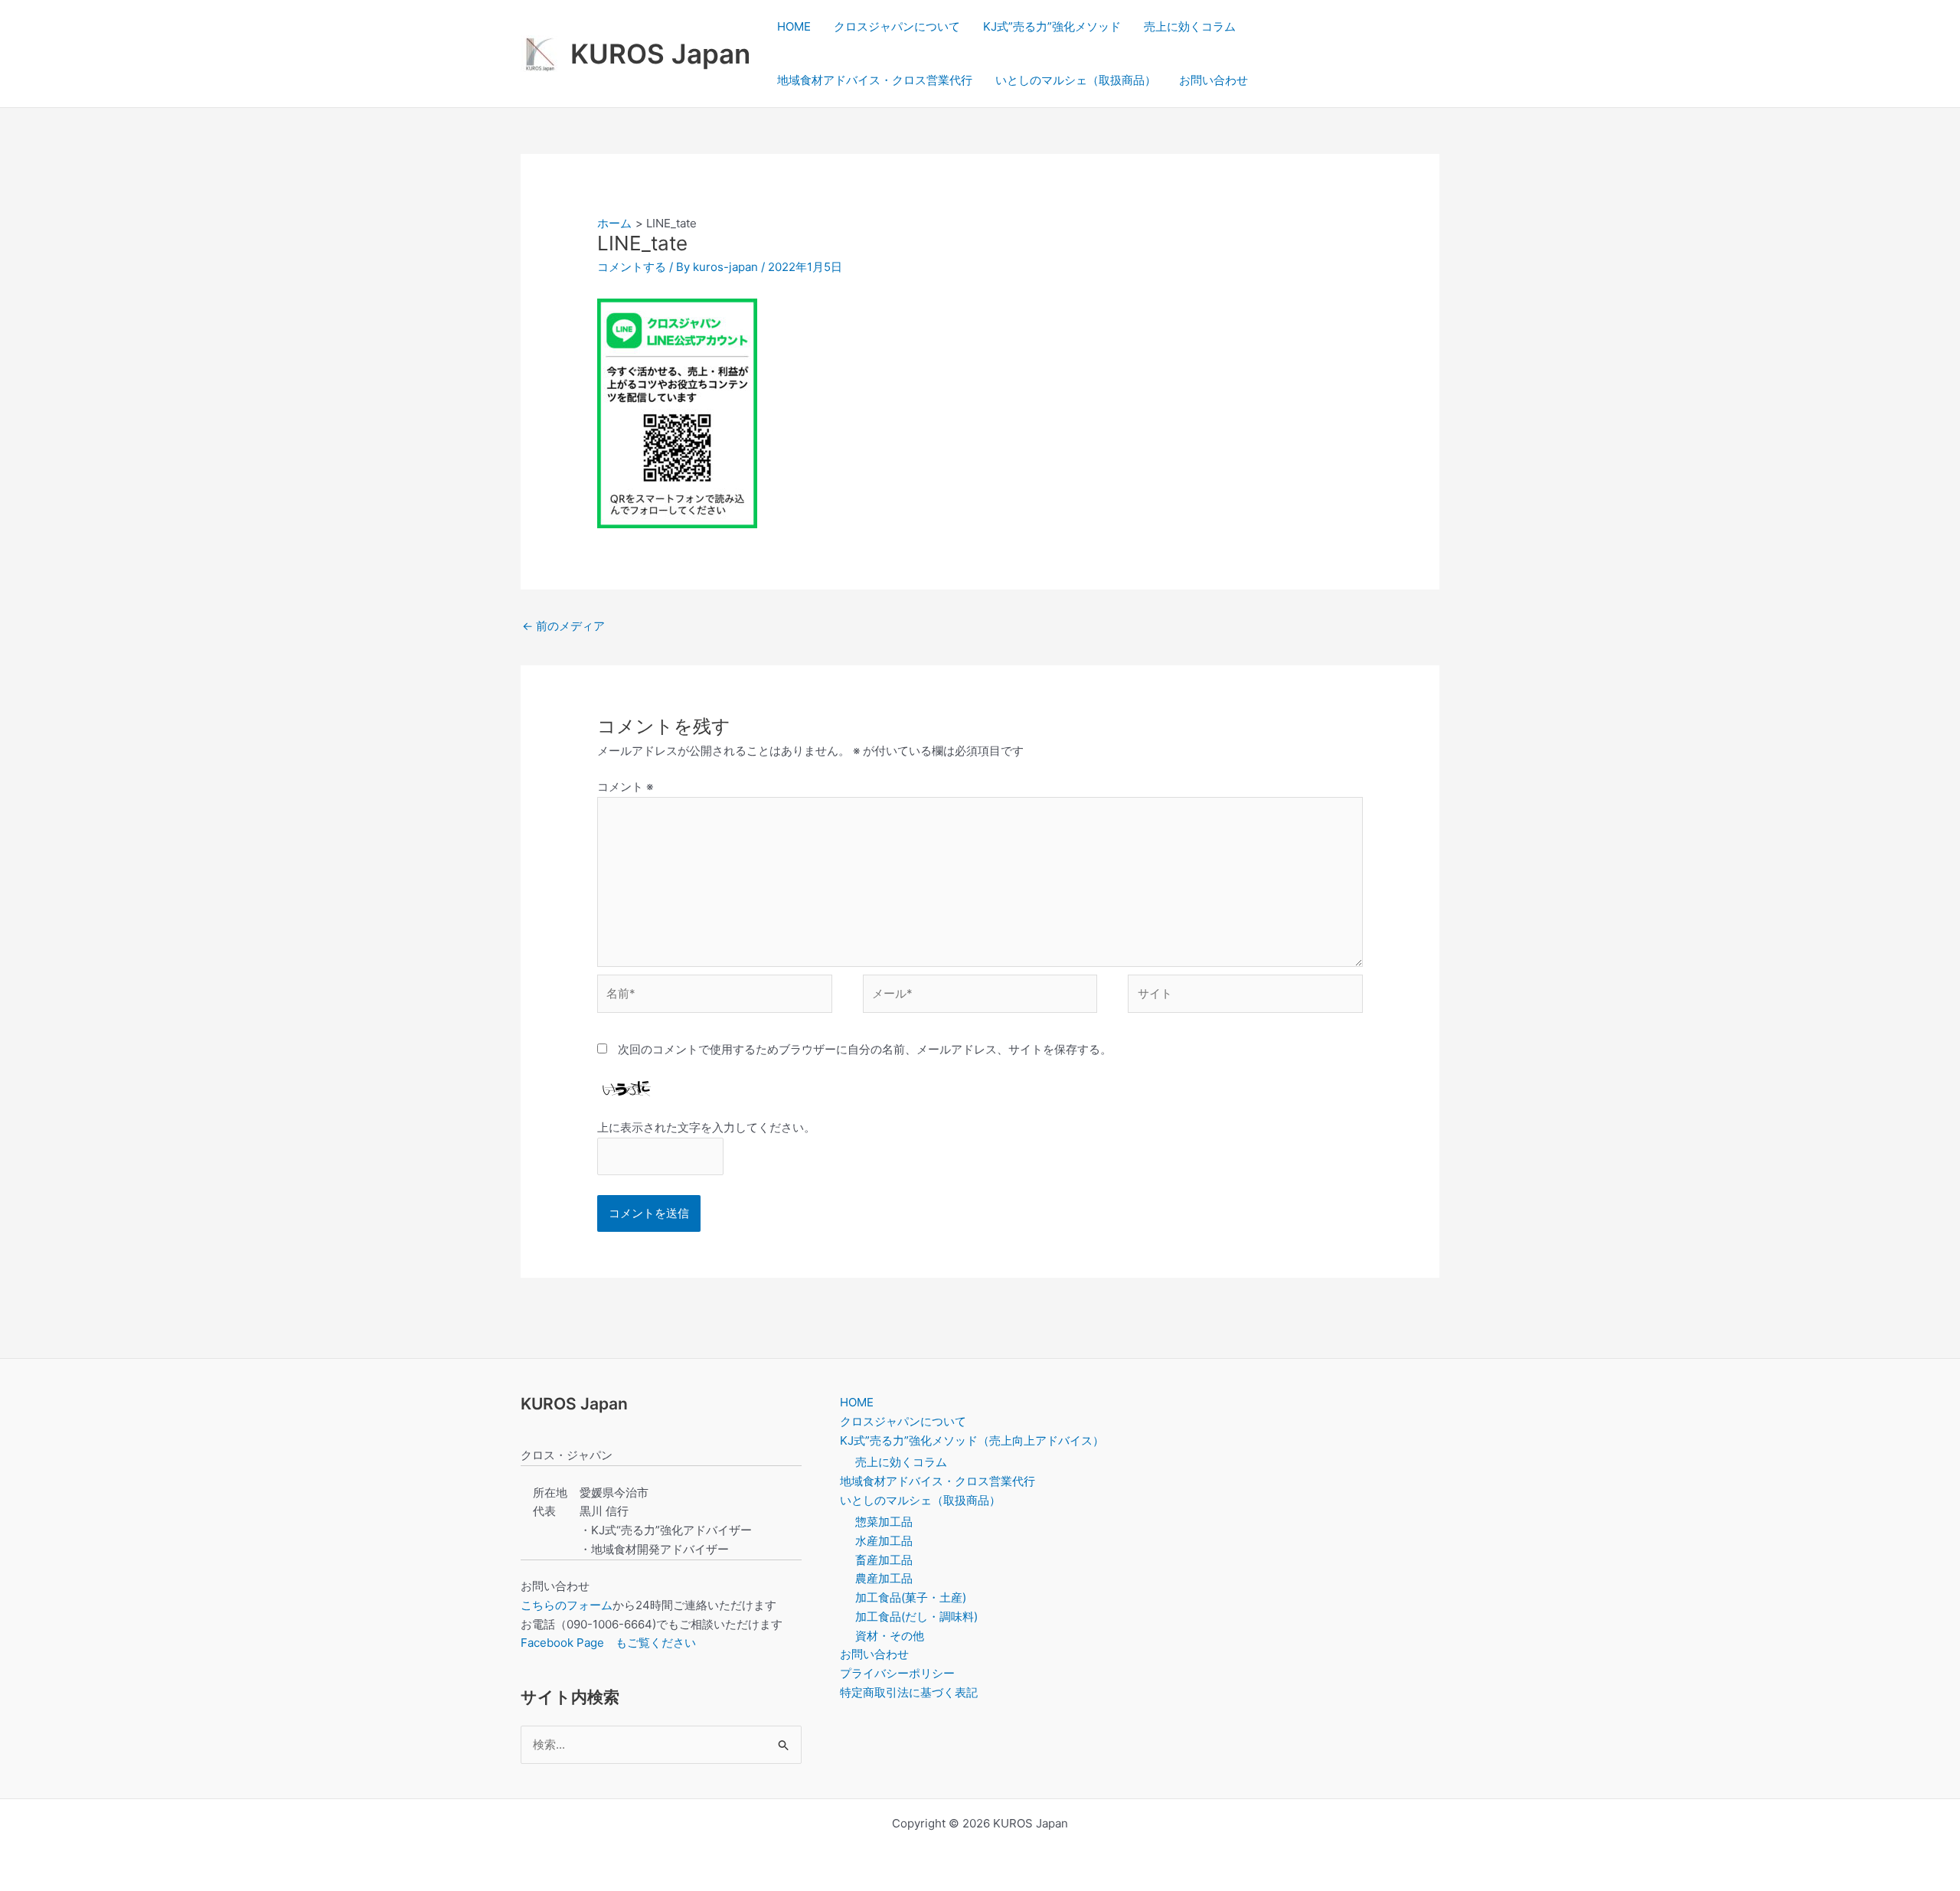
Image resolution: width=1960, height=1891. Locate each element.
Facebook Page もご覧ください (608, 1643)
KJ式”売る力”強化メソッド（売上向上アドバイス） (972, 1440)
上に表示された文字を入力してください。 (706, 1127)
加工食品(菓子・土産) (911, 1597)
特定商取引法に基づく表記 (909, 1692)
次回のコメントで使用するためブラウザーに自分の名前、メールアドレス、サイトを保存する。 (865, 1049)
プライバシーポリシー (897, 1673)
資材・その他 (890, 1636)
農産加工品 (884, 1578)
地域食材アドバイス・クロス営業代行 (875, 80)
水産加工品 (884, 1541)
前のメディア (563, 626)
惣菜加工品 (884, 1522)
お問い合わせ (1214, 80)
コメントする (632, 267)
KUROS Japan (660, 54)
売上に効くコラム (1190, 26)
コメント (625, 787)
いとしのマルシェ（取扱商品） (1076, 80)
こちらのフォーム (567, 1605)
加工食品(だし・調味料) (916, 1617)
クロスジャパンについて (897, 26)
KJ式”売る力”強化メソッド (1052, 26)
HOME (794, 26)
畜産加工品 (884, 1560)
